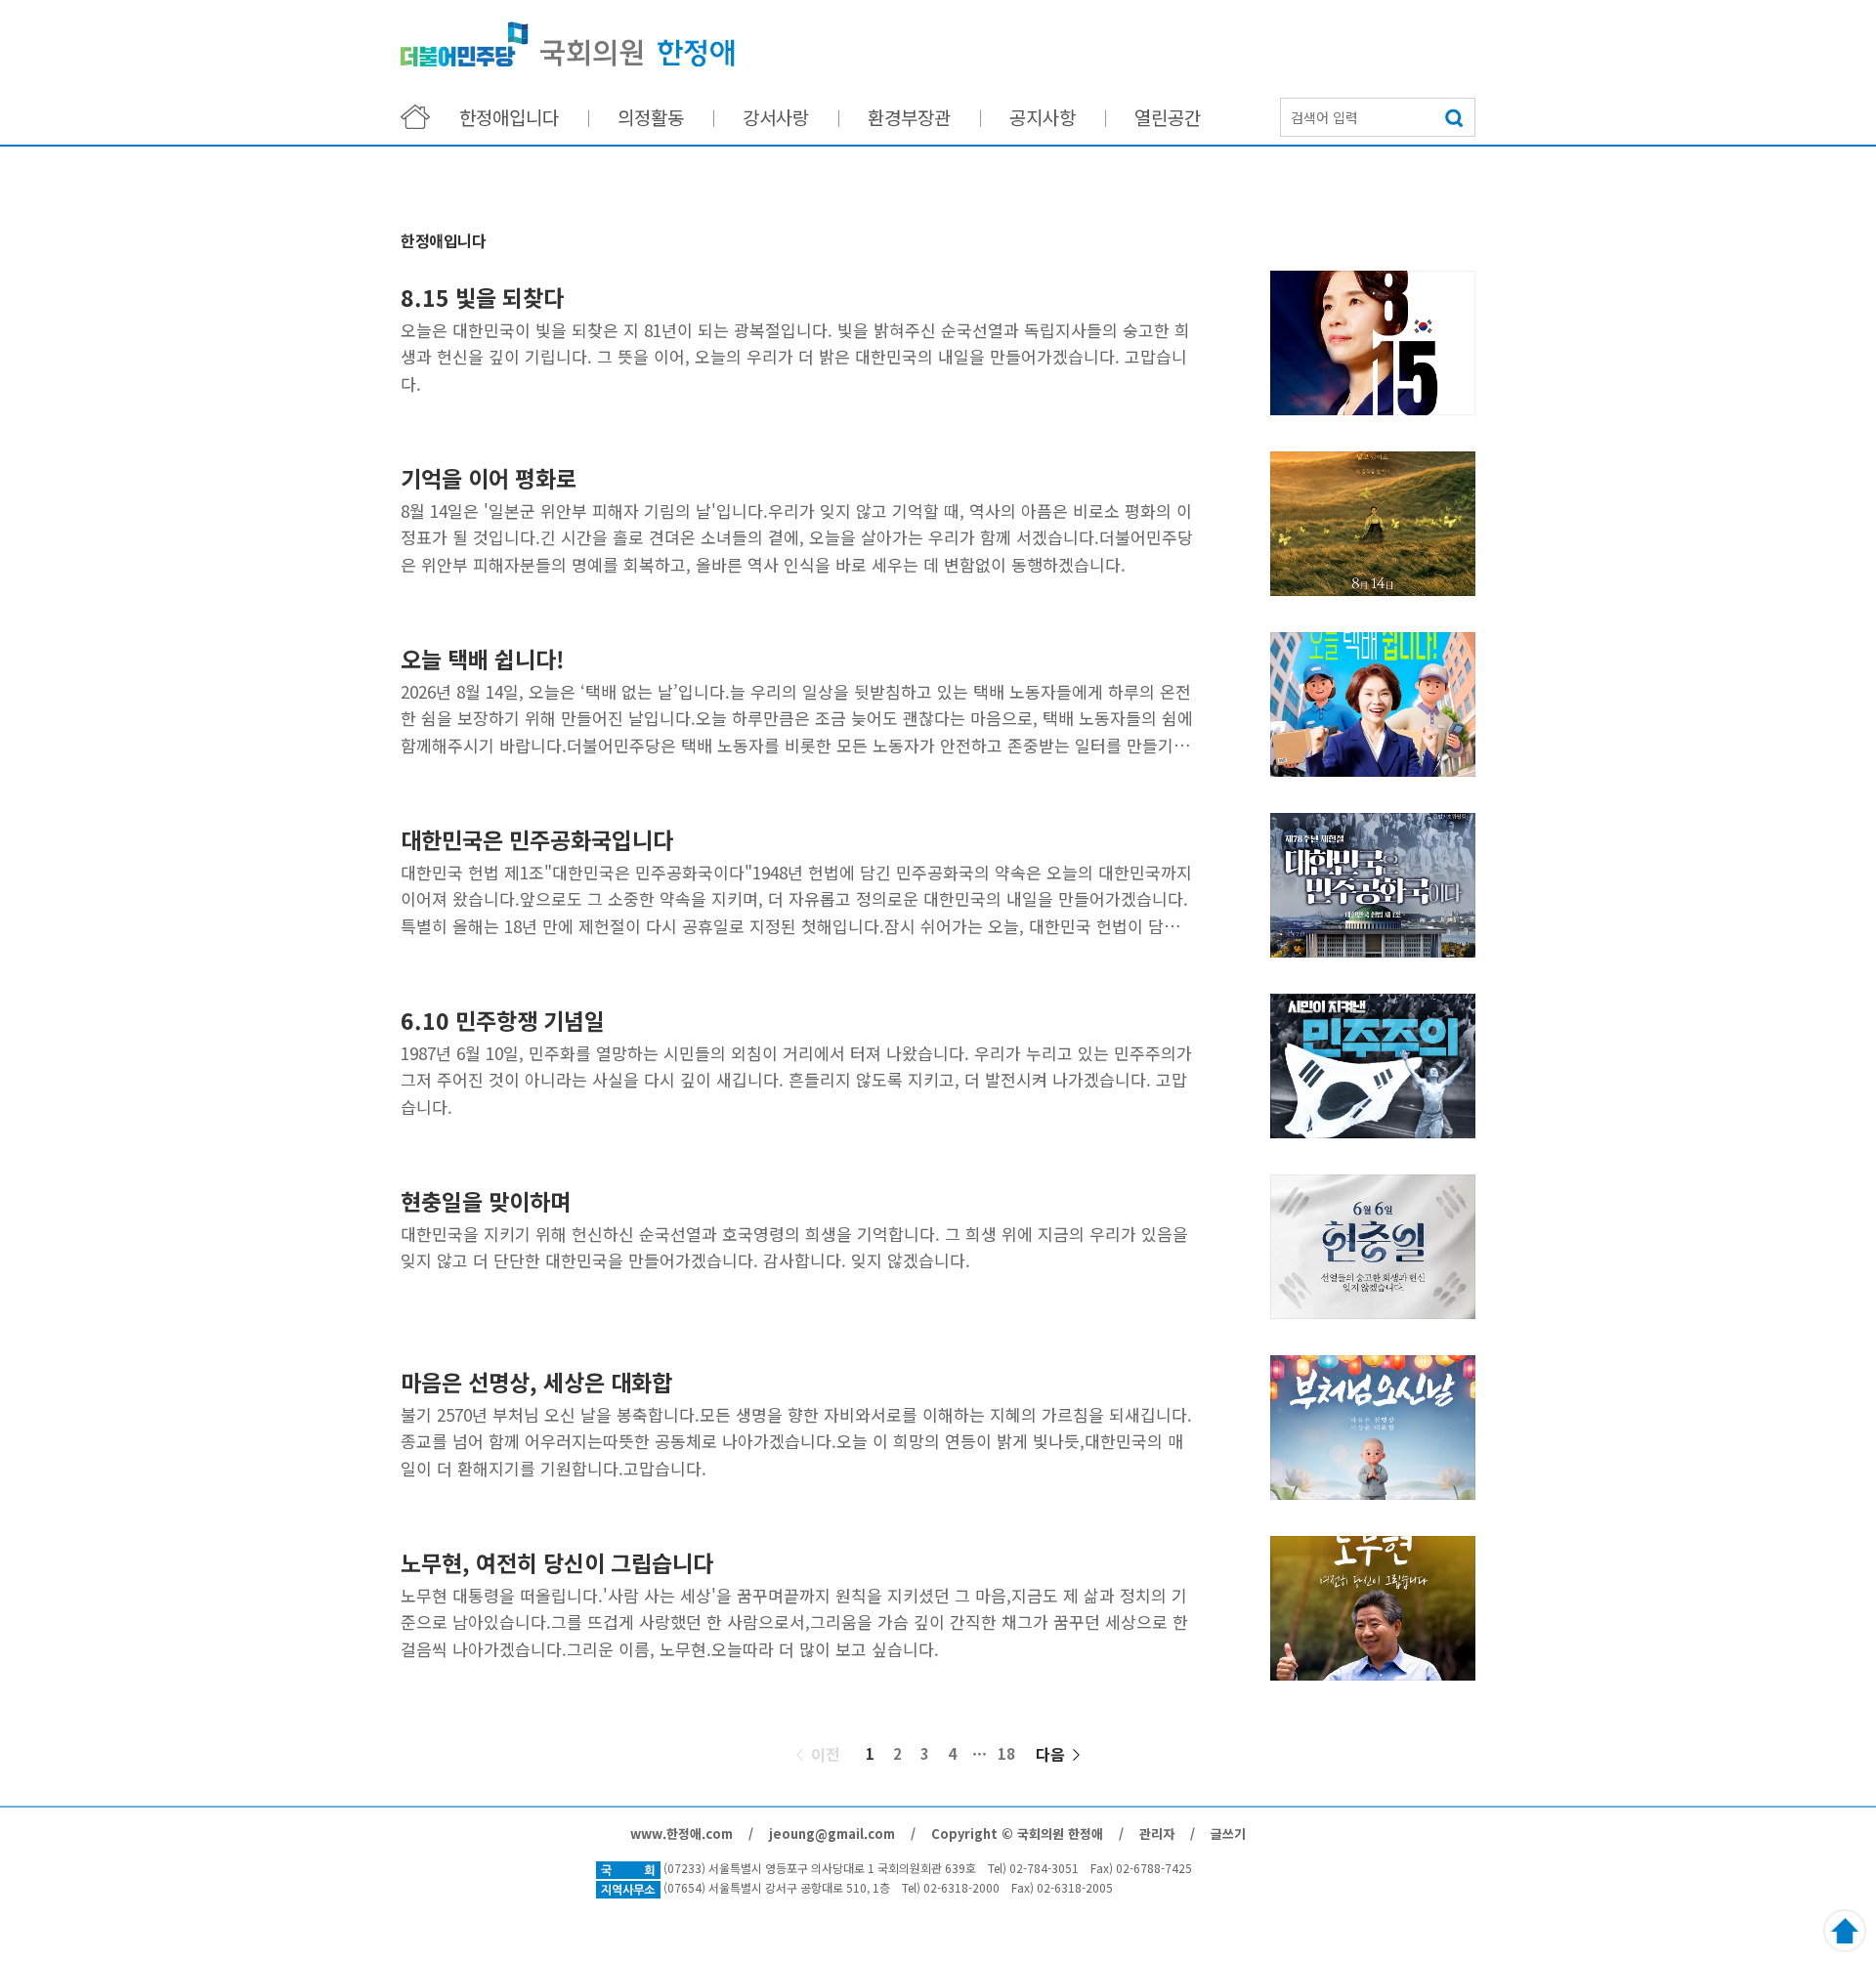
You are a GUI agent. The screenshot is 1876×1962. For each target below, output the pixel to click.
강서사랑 (776, 117)
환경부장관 (909, 117)
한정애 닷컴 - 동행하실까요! (568, 44)
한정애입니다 (509, 117)
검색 (1456, 117)
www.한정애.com (682, 1834)
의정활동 (651, 117)
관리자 (1157, 1834)
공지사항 (1043, 117)
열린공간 (1168, 117)
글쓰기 (1228, 1834)
